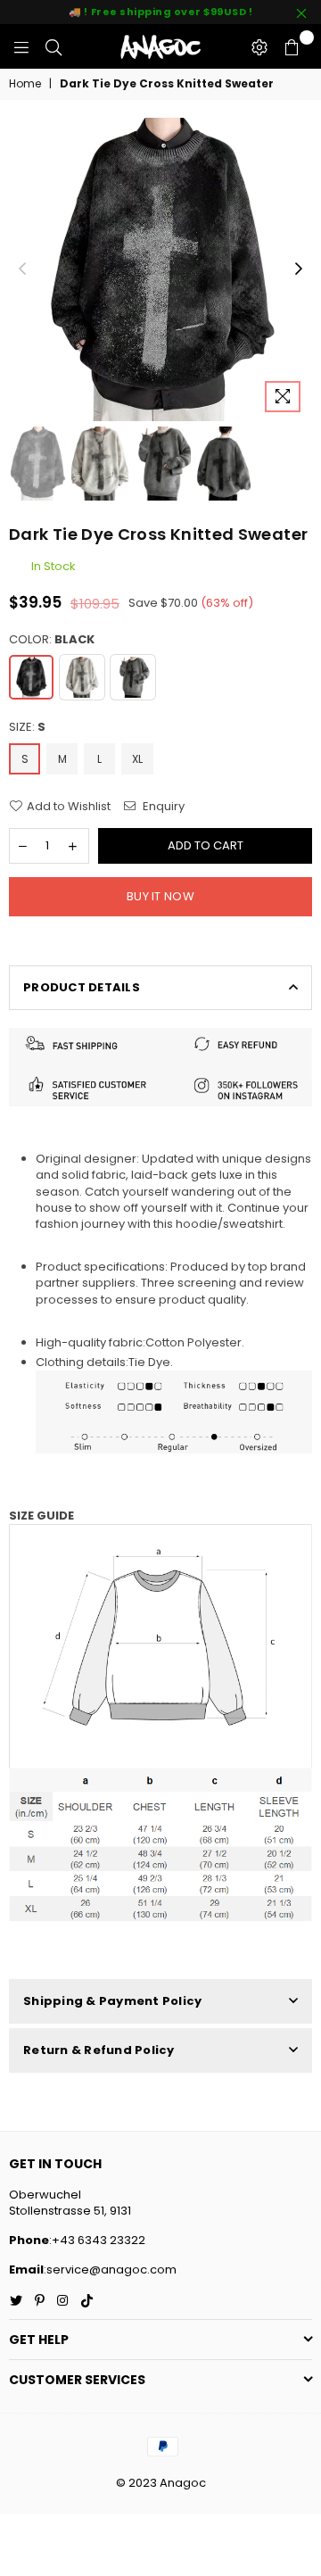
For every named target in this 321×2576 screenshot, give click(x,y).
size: (27, 727)
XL (137, 759)
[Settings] (259, 46)
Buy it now (160, 896)
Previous (22, 269)
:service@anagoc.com (110, 2270)
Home (25, 84)
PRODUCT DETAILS (82, 987)
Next (299, 269)
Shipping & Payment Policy (113, 2001)
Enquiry (162, 807)
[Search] (53, 46)
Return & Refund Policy (99, 2050)
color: (52, 640)
